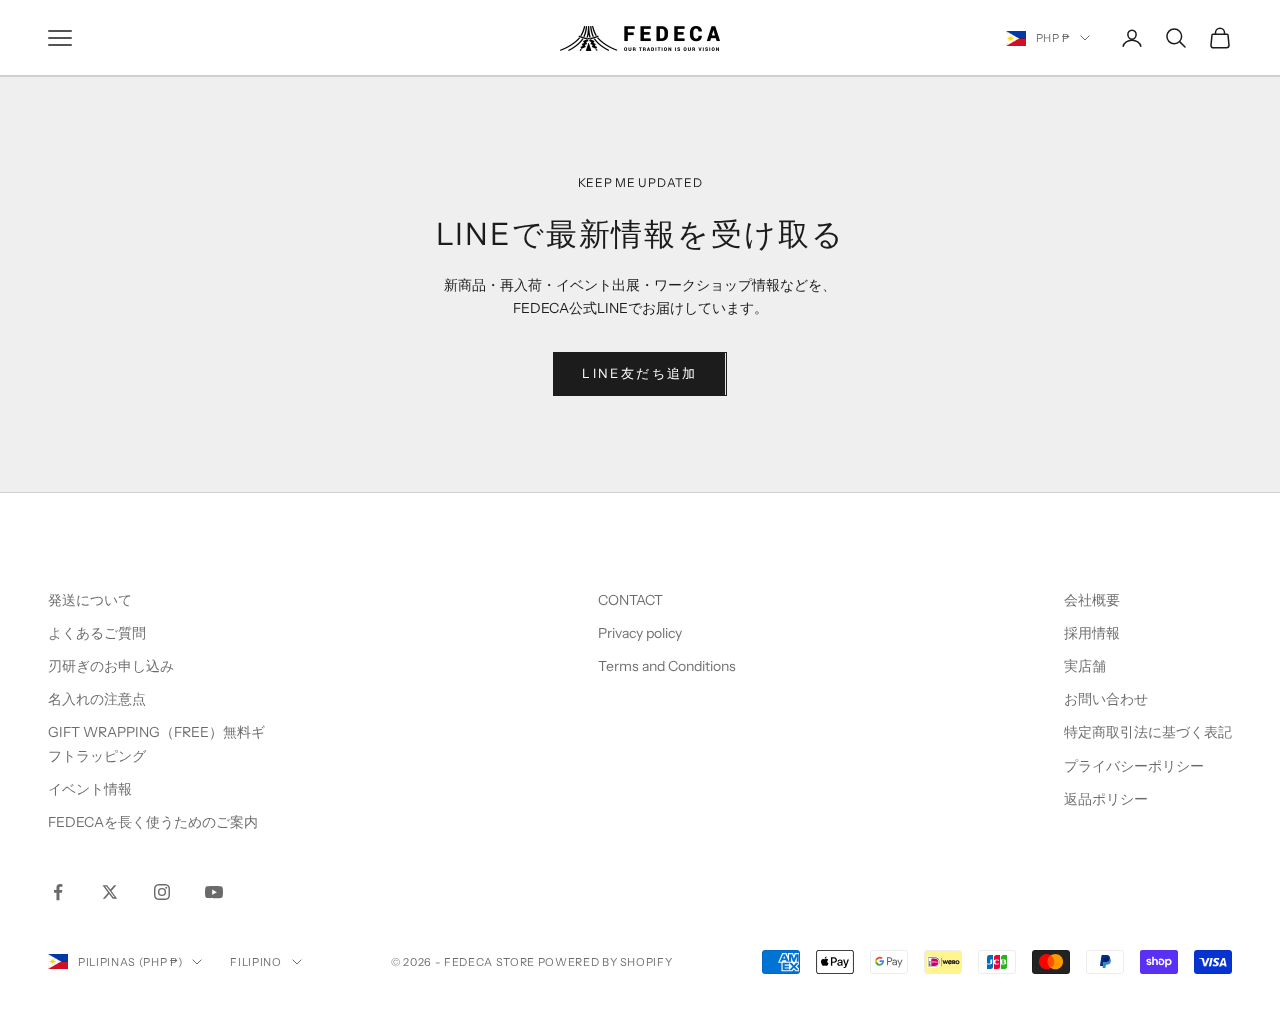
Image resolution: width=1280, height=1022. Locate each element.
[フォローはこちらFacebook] (58, 892)
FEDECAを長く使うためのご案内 (153, 822)
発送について (90, 600)
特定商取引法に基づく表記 (1148, 732)
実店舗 (1085, 666)
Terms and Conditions (668, 666)
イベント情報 (90, 789)
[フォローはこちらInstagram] (162, 892)
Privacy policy (640, 633)
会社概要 (1092, 600)
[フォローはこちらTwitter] (110, 892)
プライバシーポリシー (1134, 766)
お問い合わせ (1106, 699)
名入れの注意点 (97, 699)
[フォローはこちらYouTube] (214, 892)
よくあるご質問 (97, 633)
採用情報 (1092, 633)
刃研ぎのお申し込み (111, 666)
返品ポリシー (1106, 799)
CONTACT (630, 600)
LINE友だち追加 (639, 373)
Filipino (255, 962)
